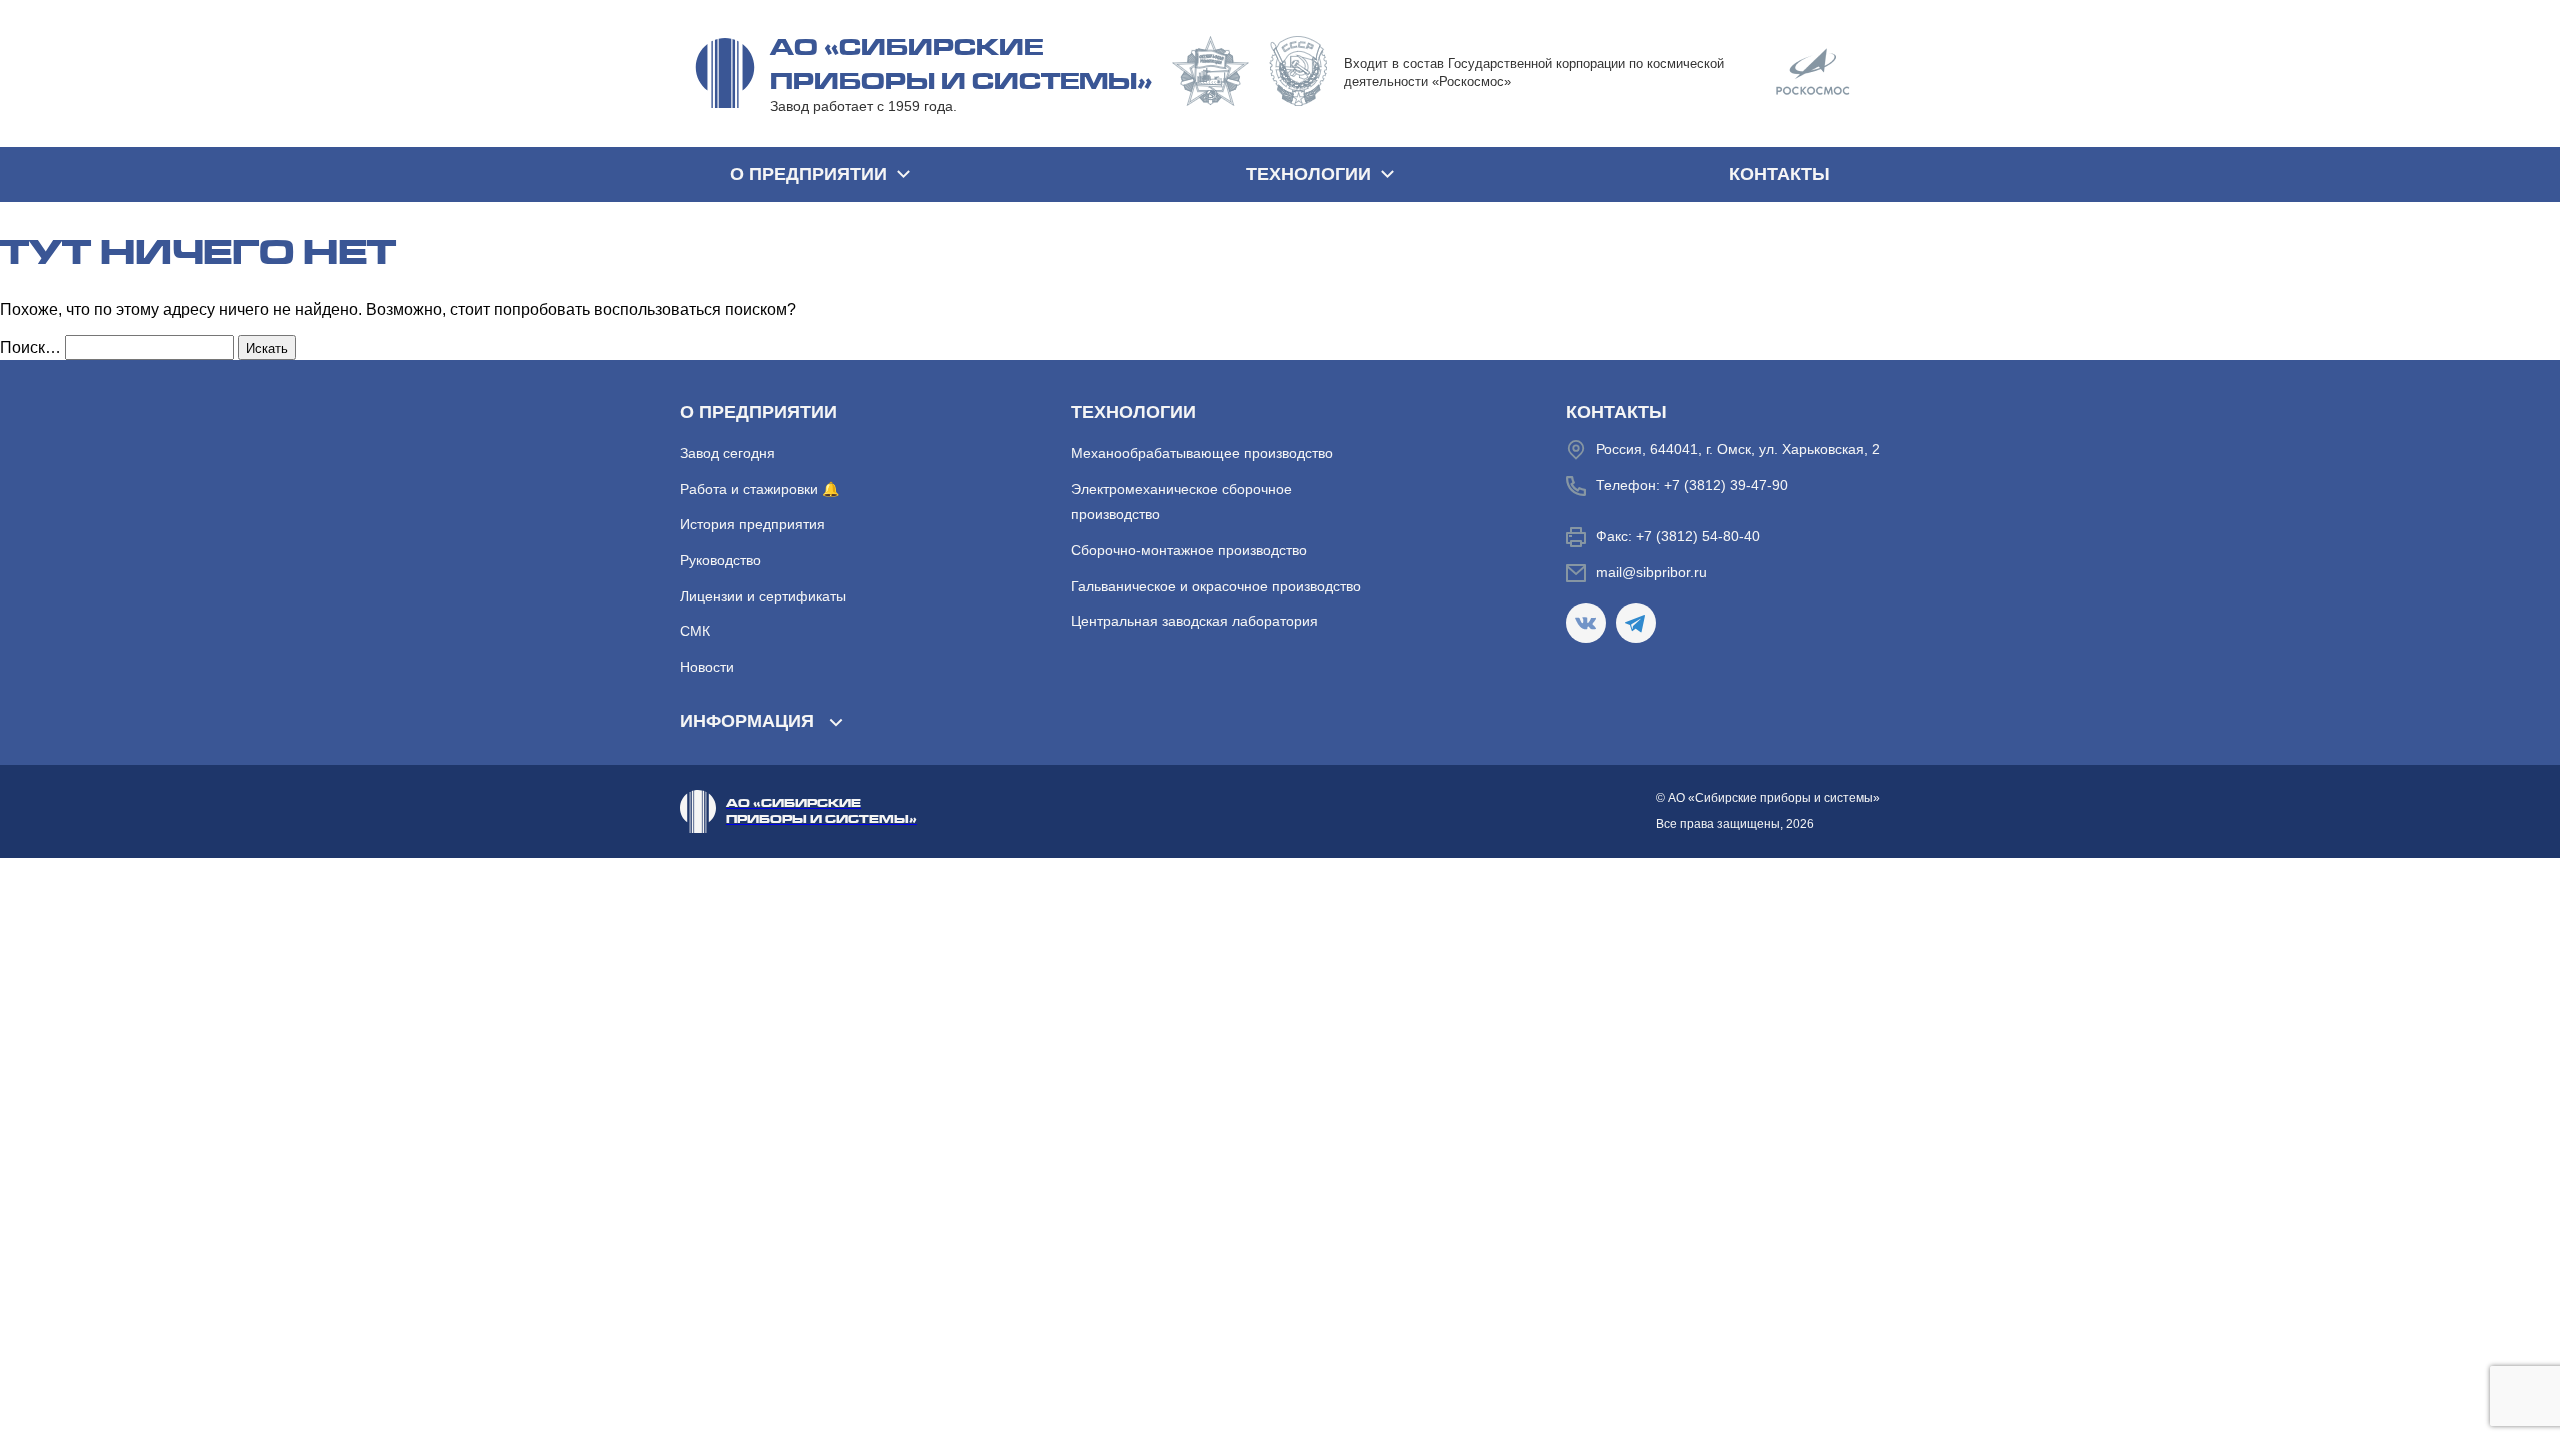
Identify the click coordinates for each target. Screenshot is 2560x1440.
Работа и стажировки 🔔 (759, 489)
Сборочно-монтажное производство (1189, 550)
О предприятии (808, 174)
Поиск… (30, 347)
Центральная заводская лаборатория (1194, 621)
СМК (695, 631)
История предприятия (752, 524)
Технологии (1308, 174)
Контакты (1779, 174)
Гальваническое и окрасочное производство (1216, 586)
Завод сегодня (727, 453)
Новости (707, 667)
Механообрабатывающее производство (1202, 453)
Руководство (720, 560)
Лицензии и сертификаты (763, 596)
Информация (747, 721)
